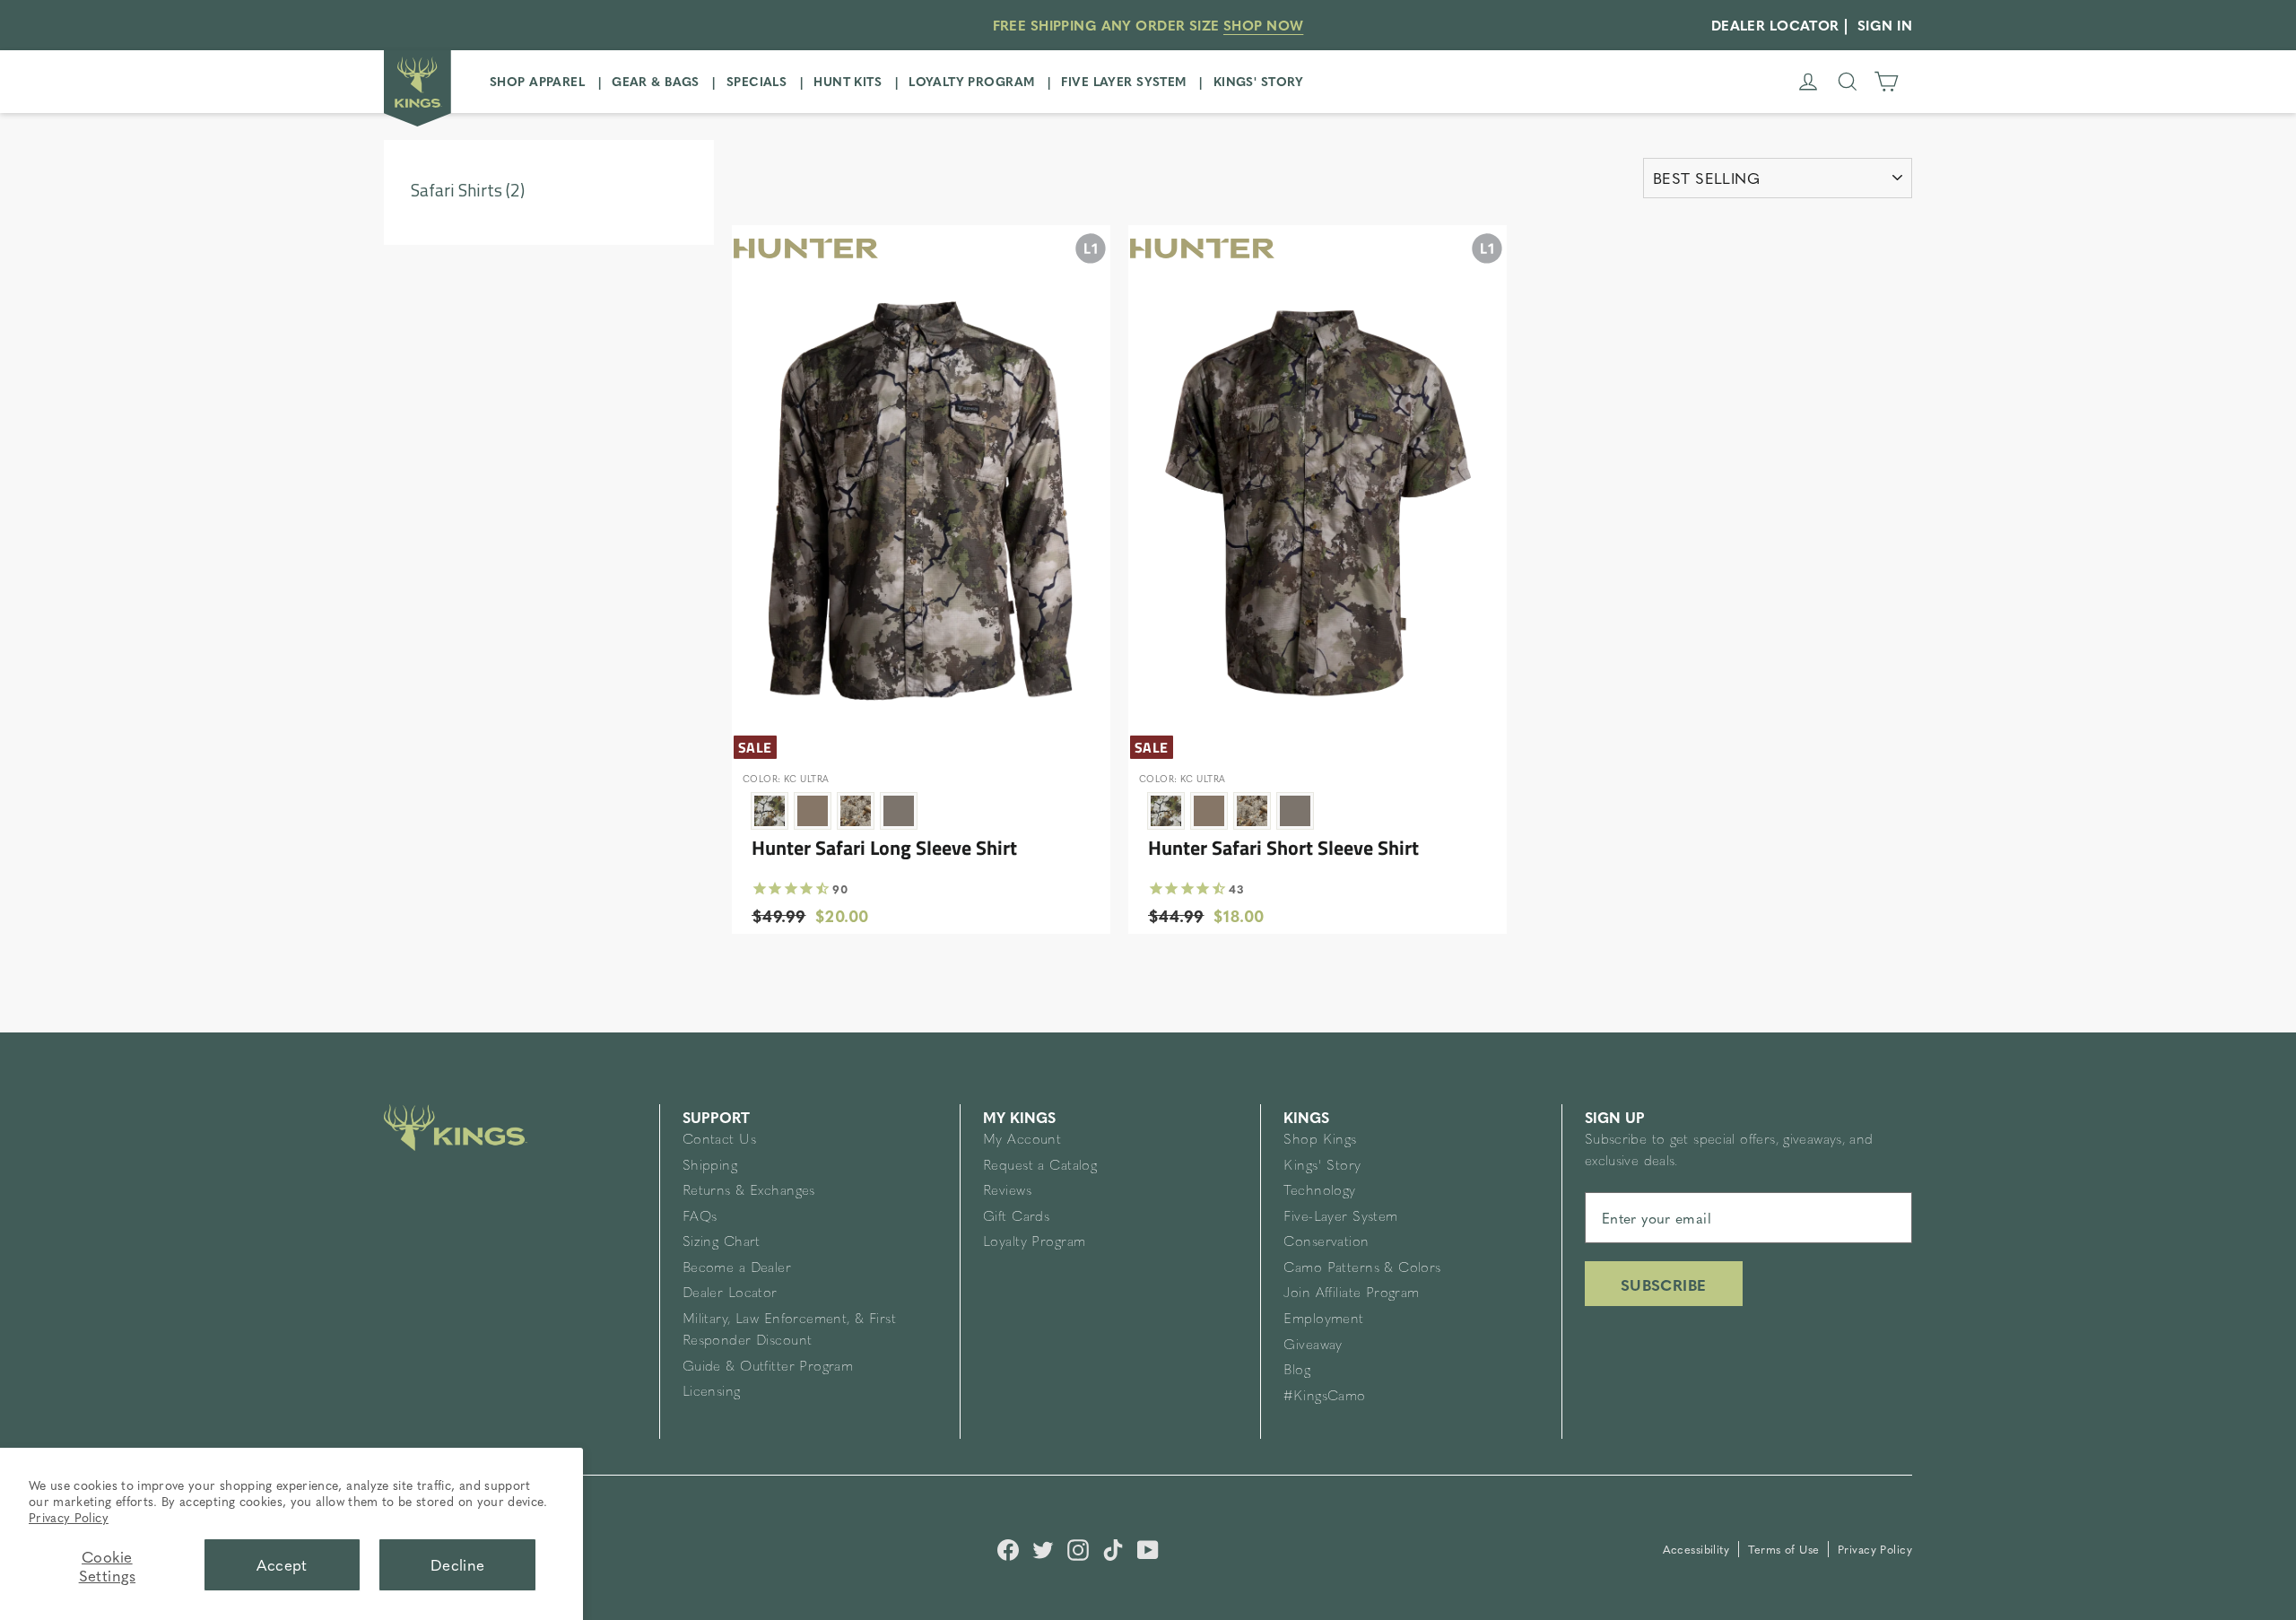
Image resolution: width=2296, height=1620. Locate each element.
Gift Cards (1016, 1218)
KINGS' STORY (1259, 81)
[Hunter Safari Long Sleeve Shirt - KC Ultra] (770, 811)
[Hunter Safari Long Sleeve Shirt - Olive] (899, 811)
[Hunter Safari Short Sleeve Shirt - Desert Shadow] (1252, 811)
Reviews (1007, 1192)
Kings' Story (1322, 1167)
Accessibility (1698, 1549)
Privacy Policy (69, 1517)
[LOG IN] (1808, 82)
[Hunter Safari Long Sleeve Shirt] (921, 483)
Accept (282, 1564)
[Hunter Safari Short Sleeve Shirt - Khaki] (1209, 811)
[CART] (1886, 82)
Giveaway (1313, 1346)
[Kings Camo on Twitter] (1043, 1548)
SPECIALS (757, 81)
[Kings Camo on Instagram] (1078, 1548)
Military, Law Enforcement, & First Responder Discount (789, 1331)
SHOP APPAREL (537, 81)
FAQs (700, 1218)
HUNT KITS (848, 81)
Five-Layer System (1340, 1218)
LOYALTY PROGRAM (971, 81)
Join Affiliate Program (1351, 1294)
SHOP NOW (1263, 25)
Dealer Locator (730, 1294)
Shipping (710, 1167)
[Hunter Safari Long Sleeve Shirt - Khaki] (813, 811)
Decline (458, 1564)
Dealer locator (1775, 25)
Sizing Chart (722, 1243)
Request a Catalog (1040, 1167)
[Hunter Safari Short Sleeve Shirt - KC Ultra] (1166, 811)
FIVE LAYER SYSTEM (1123, 81)
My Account (1022, 1141)
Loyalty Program (1034, 1243)
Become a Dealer (737, 1269)
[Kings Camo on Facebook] (1008, 1548)
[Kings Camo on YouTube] (1148, 1548)
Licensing (712, 1393)
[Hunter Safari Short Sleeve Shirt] (1318, 483)
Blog (1297, 1371)
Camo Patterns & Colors (1362, 1269)
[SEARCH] (1848, 82)
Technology (1319, 1192)
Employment (1323, 1320)
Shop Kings (1320, 1141)
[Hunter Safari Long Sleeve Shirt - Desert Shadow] (856, 811)
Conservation (1326, 1243)
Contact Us (719, 1141)
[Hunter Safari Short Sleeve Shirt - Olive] (1295, 811)
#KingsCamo (1324, 1397)
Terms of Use (1786, 1549)
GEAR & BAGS (656, 81)
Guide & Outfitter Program (768, 1367)
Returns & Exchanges (749, 1192)
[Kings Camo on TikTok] (1113, 1548)
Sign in (1885, 25)
